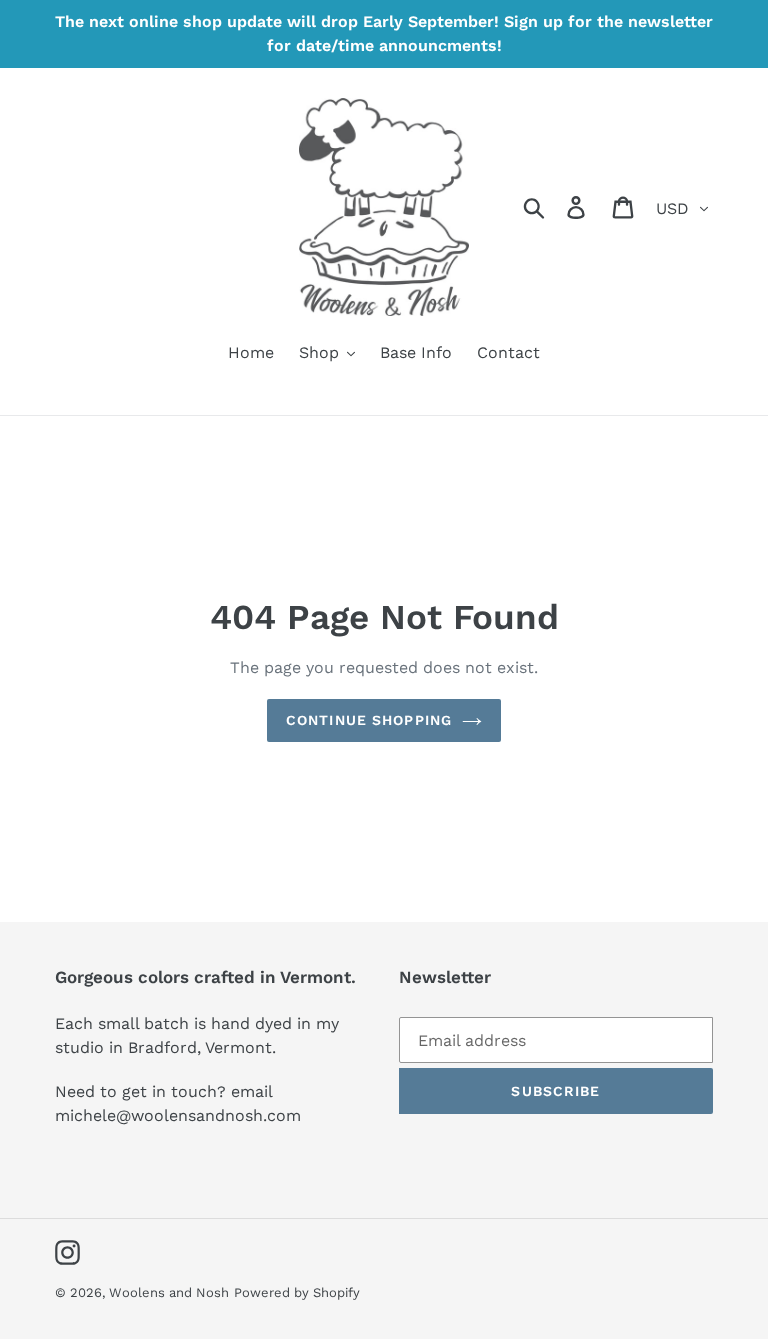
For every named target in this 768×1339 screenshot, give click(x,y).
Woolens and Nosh (169, 1292)
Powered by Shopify (297, 1292)
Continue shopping (369, 720)
